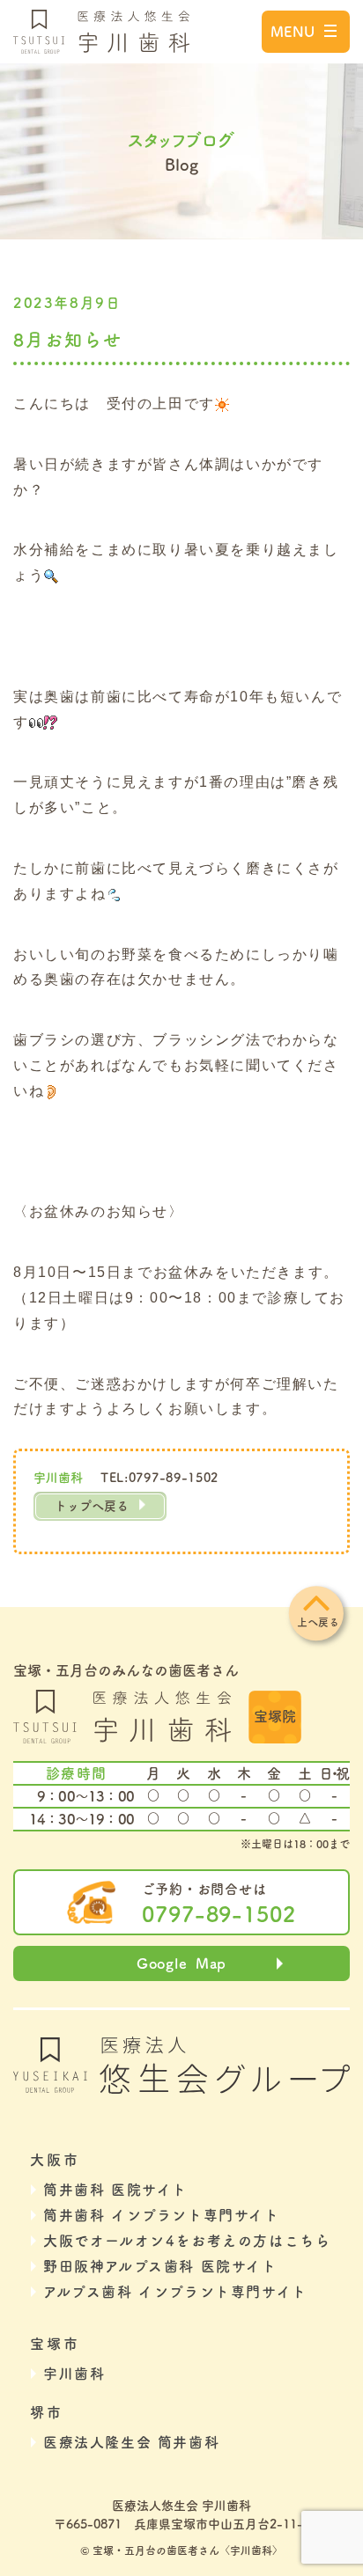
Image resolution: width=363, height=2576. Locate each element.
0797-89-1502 (219, 1914)
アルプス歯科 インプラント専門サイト (175, 2292)
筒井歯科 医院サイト (115, 2190)
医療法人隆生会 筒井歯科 (131, 2442)
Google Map (181, 1963)
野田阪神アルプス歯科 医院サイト (160, 2266)
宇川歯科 (74, 2374)
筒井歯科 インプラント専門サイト (162, 2215)
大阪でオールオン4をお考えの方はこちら (187, 2241)
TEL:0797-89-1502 (159, 1478)
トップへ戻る (92, 1506)
